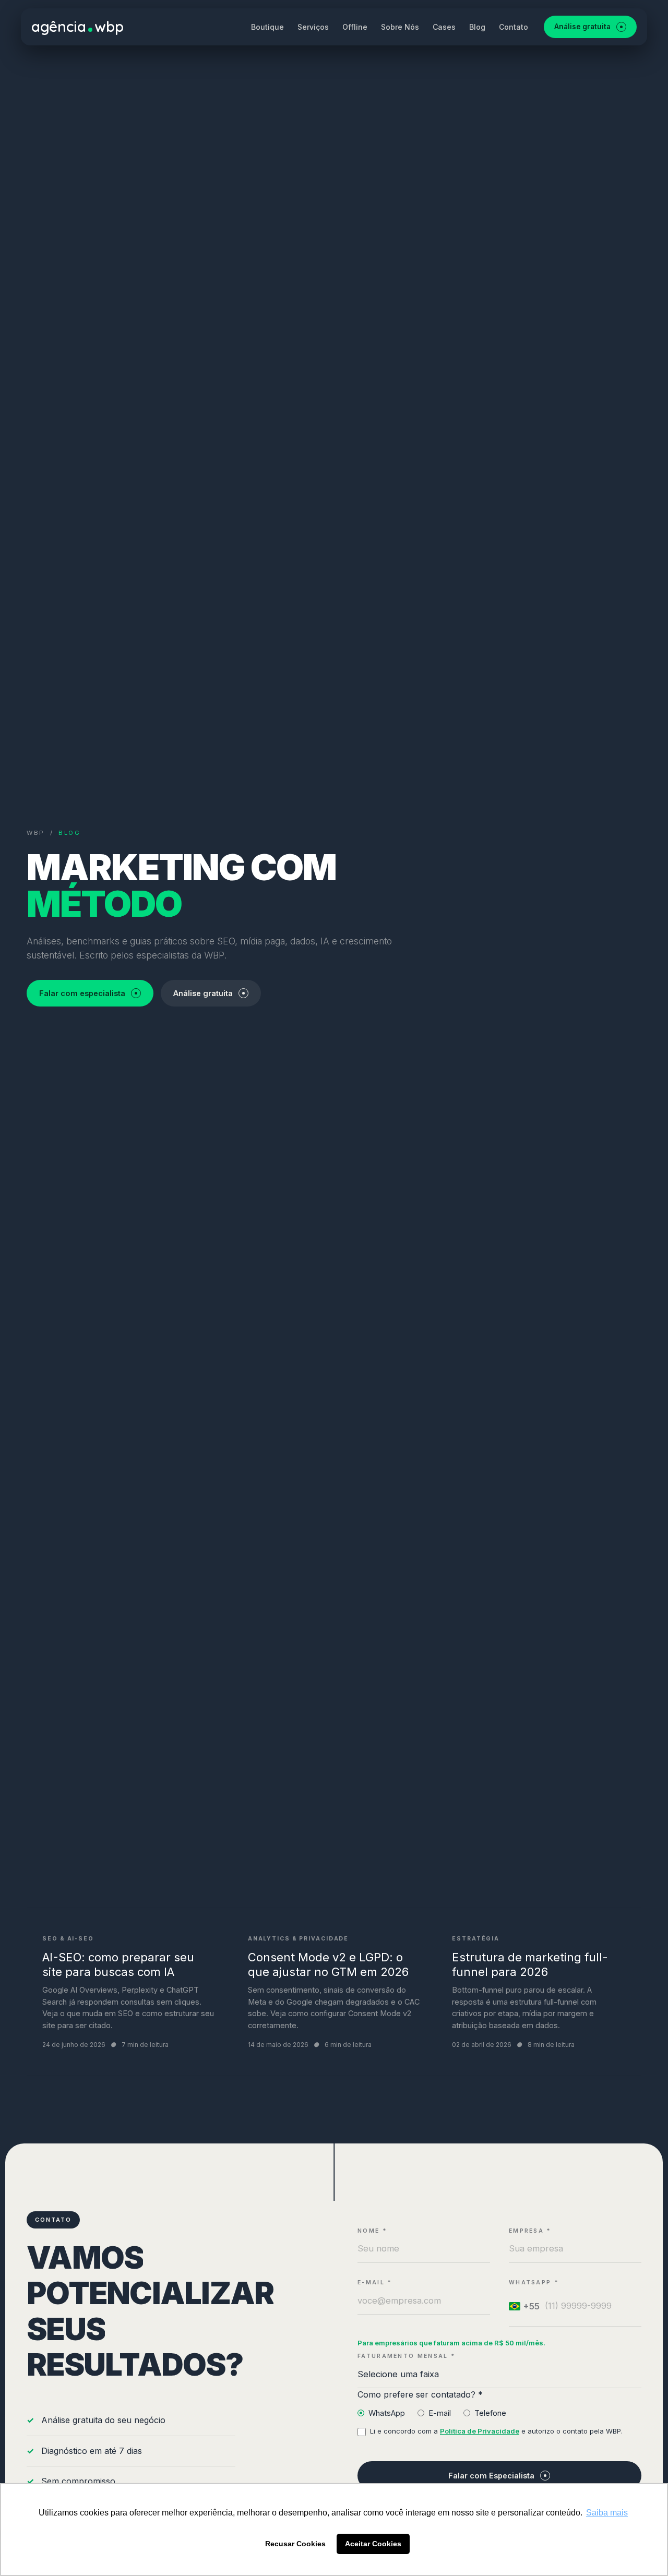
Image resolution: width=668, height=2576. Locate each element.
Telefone (490, 2413)
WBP (36, 833)
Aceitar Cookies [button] (373, 2544)
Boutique (267, 27)
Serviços (313, 27)
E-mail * (375, 2283)
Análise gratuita (582, 27)
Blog (477, 27)
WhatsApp (387, 2413)
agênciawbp (77, 26)
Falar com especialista (82, 993)
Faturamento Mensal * (407, 2356)
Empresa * (530, 2231)
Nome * (372, 2231)
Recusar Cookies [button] (295, 2544)
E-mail (440, 2413)
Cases (444, 27)
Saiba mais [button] (607, 2513)
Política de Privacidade (480, 2431)
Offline (355, 27)
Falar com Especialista (491, 2476)
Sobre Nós (400, 27)
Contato (514, 27)
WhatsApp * (534, 2283)
